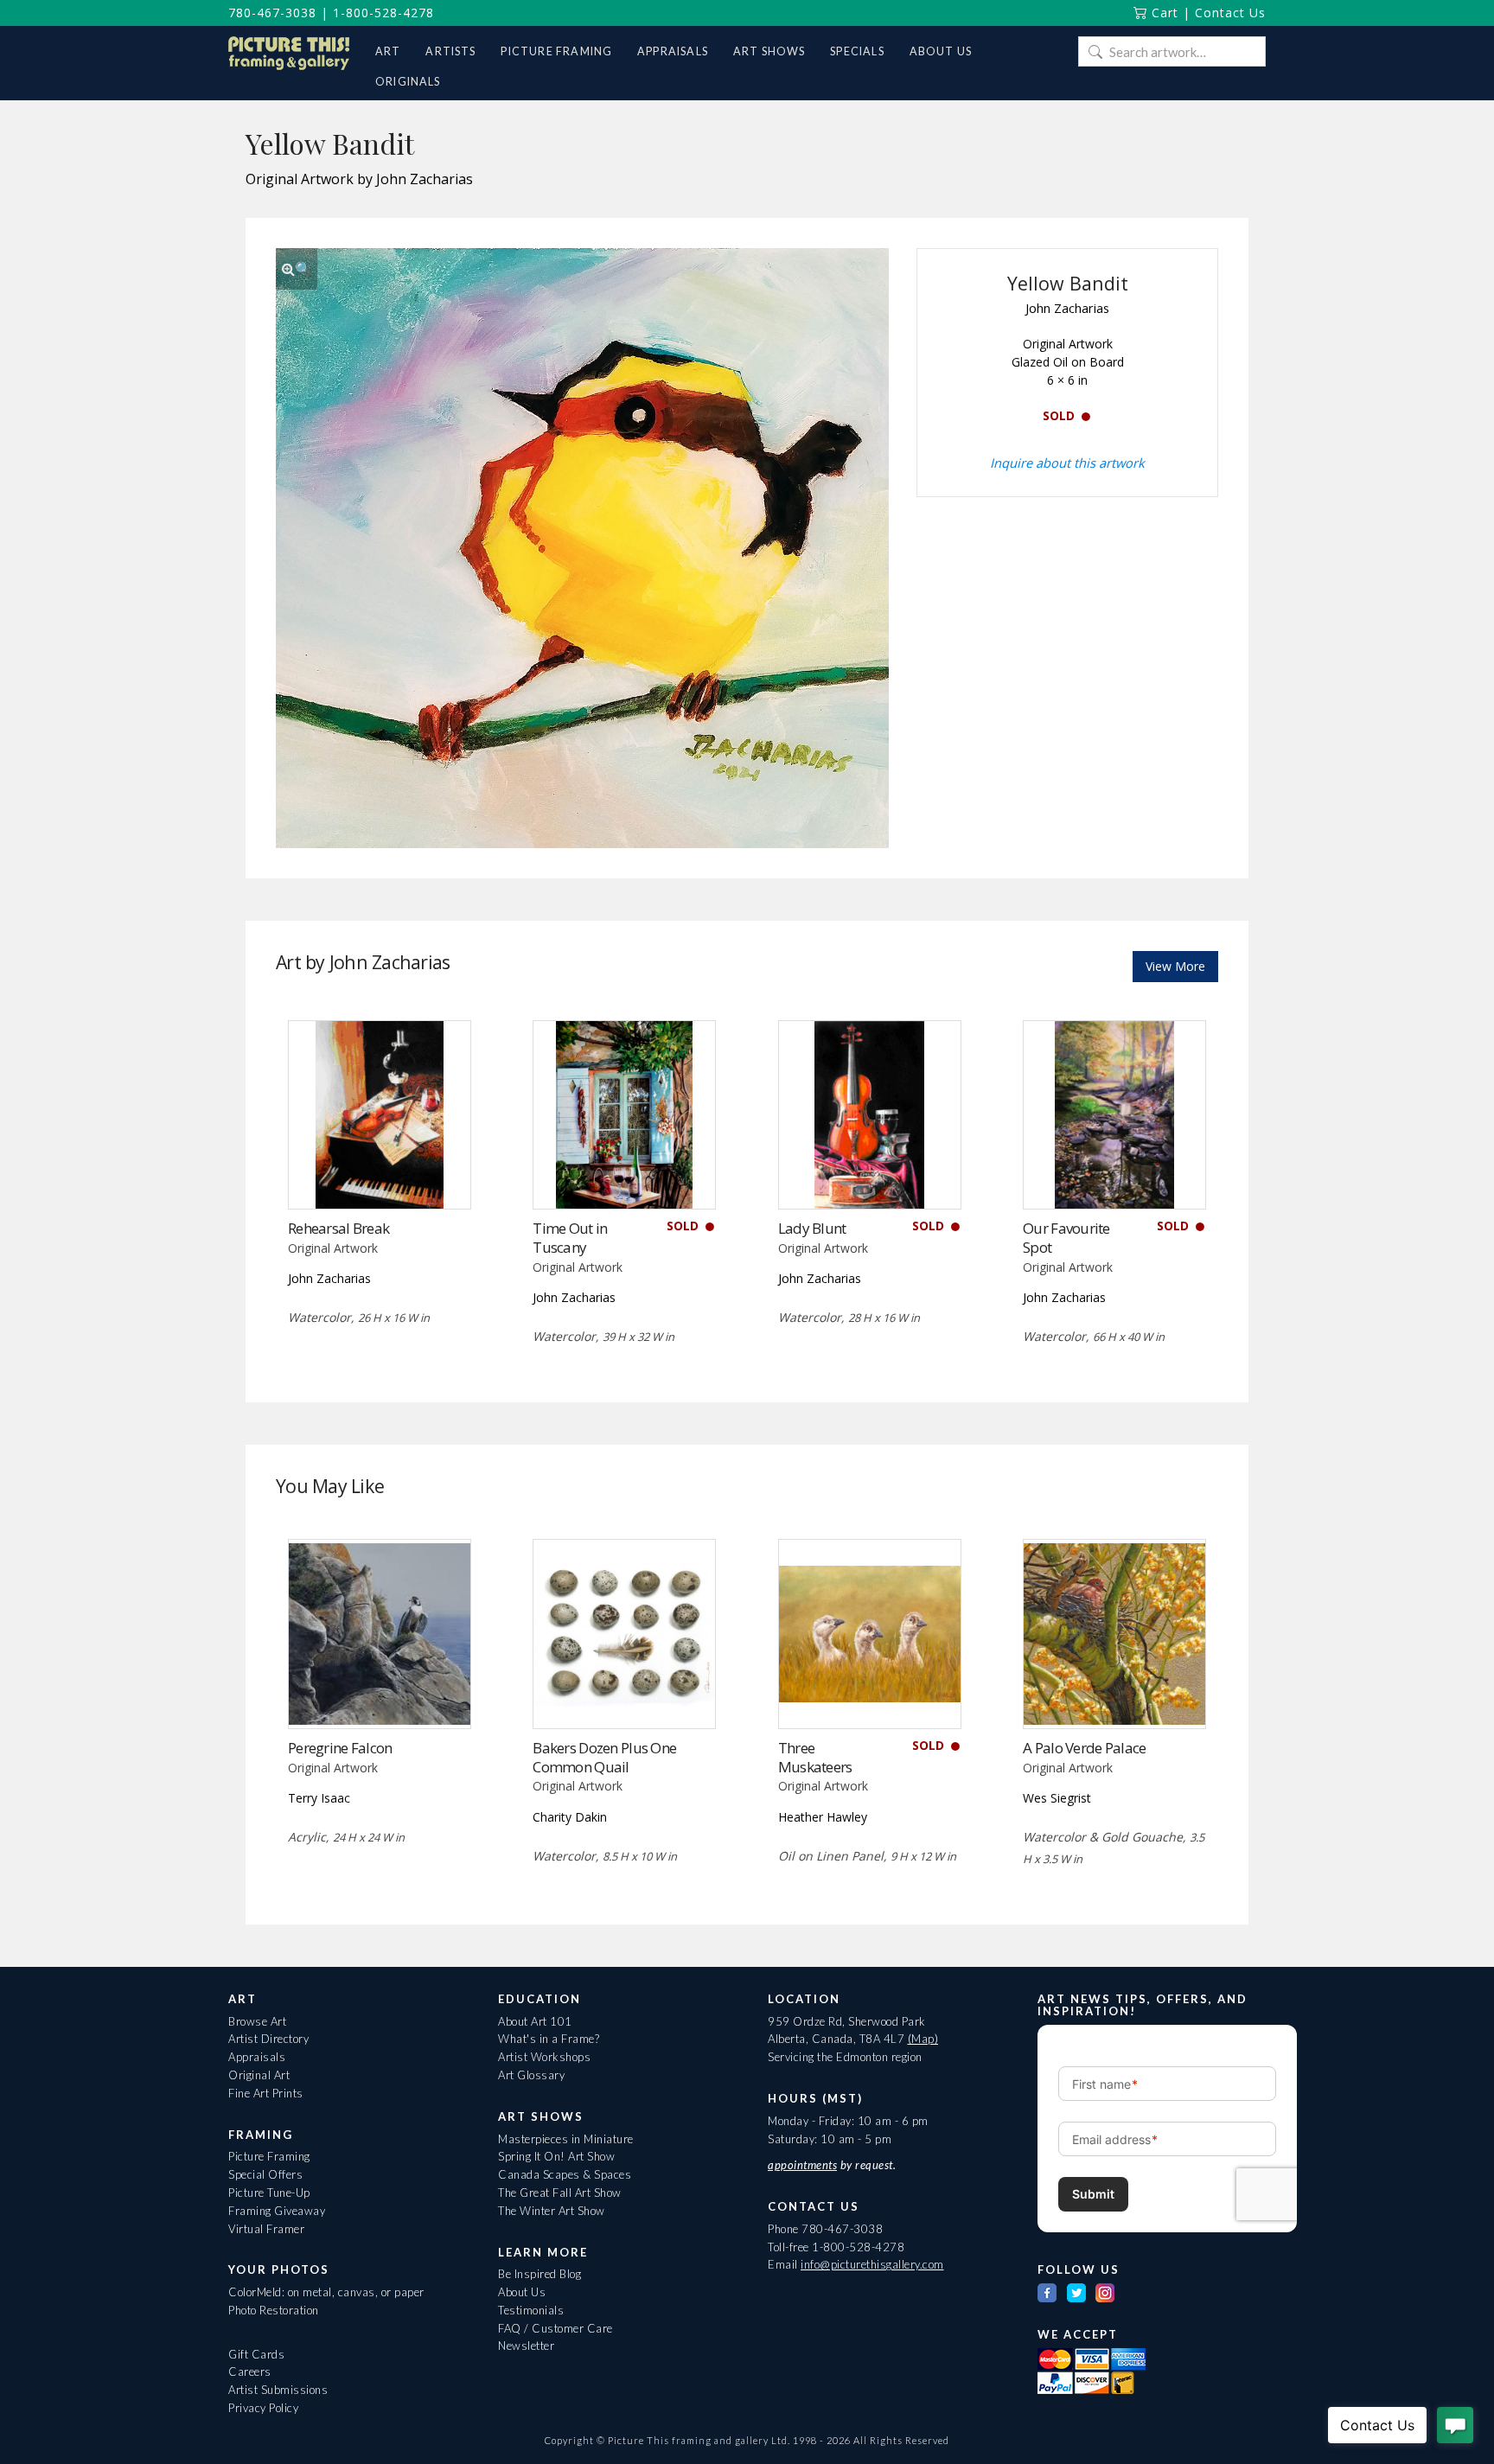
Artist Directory (268, 2039)
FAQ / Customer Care (555, 2328)
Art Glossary (531, 2075)
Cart (1163, 13)
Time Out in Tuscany (570, 1238)
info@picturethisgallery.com (872, 2264)
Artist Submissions (278, 2390)
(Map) (923, 2039)
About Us (522, 2292)
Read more (379, 1174)
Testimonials (531, 2310)
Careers (250, 2371)
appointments (802, 2165)
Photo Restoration (274, 2310)
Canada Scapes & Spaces (565, 2174)
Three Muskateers (815, 1757)
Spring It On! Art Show (556, 2156)
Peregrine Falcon (340, 1748)
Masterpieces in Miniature (566, 2139)
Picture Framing (269, 2156)
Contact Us (1230, 13)
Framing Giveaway (277, 2211)
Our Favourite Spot (1066, 1238)
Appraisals (257, 2057)
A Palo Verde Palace (1084, 1748)
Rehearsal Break (338, 1228)
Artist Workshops (544, 2057)
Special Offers (265, 2174)
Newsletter (526, 2346)
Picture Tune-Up (269, 2193)
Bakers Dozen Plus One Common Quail (604, 1757)
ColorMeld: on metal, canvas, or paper (326, 2292)
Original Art (259, 2075)
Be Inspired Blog (539, 2274)
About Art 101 (535, 2021)
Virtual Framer (266, 2229)
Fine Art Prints (266, 2093)
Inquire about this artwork (1067, 463)
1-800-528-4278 (383, 13)
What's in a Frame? (549, 2039)
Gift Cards (256, 2354)
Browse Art (257, 2021)
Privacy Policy (263, 2408)
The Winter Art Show (552, 2211)
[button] (297, 269)
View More (1175, 966)
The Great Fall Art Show (560, 2193)
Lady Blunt (812, 1228)
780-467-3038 (272, 13)
